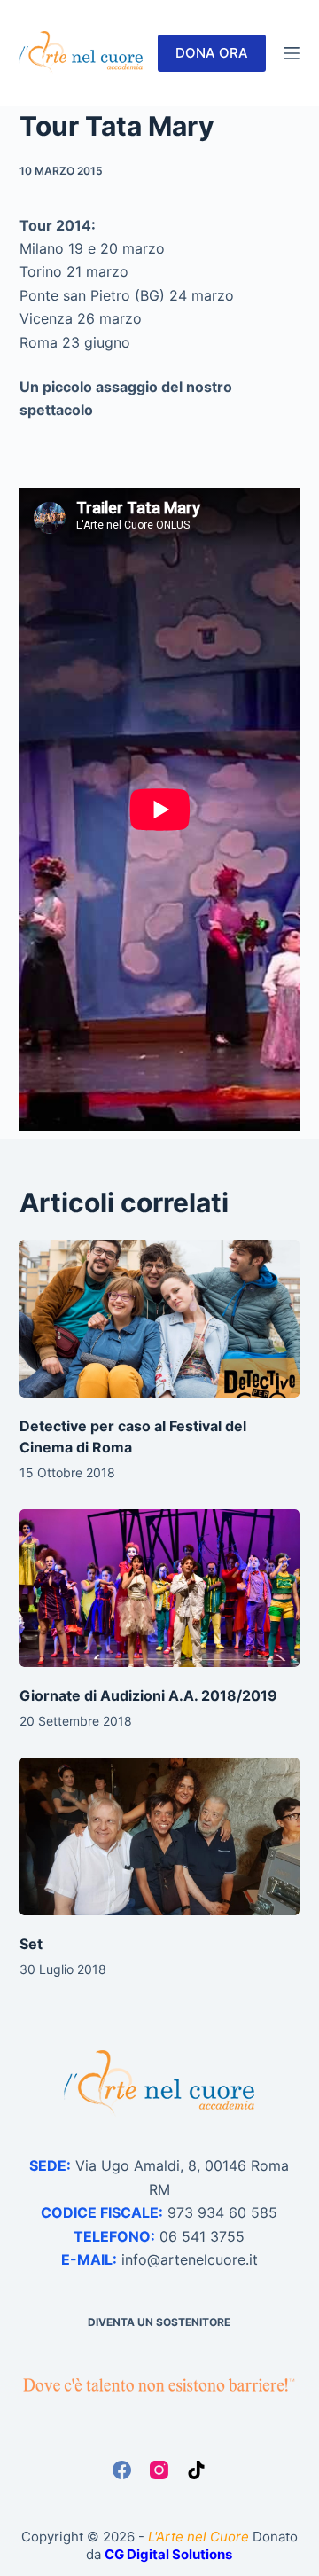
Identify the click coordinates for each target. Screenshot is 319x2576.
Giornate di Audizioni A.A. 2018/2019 (148, 1695)
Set (31, 1944)
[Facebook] (122, 2470)
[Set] (160, 1836)
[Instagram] (159, 2470)
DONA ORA (212, 53)
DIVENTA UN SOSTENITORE (159, 2322)
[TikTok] (196, 2470)
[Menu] (292, 53)
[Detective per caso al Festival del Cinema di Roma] (160, 1319)
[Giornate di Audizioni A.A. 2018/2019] (160, 1588)
